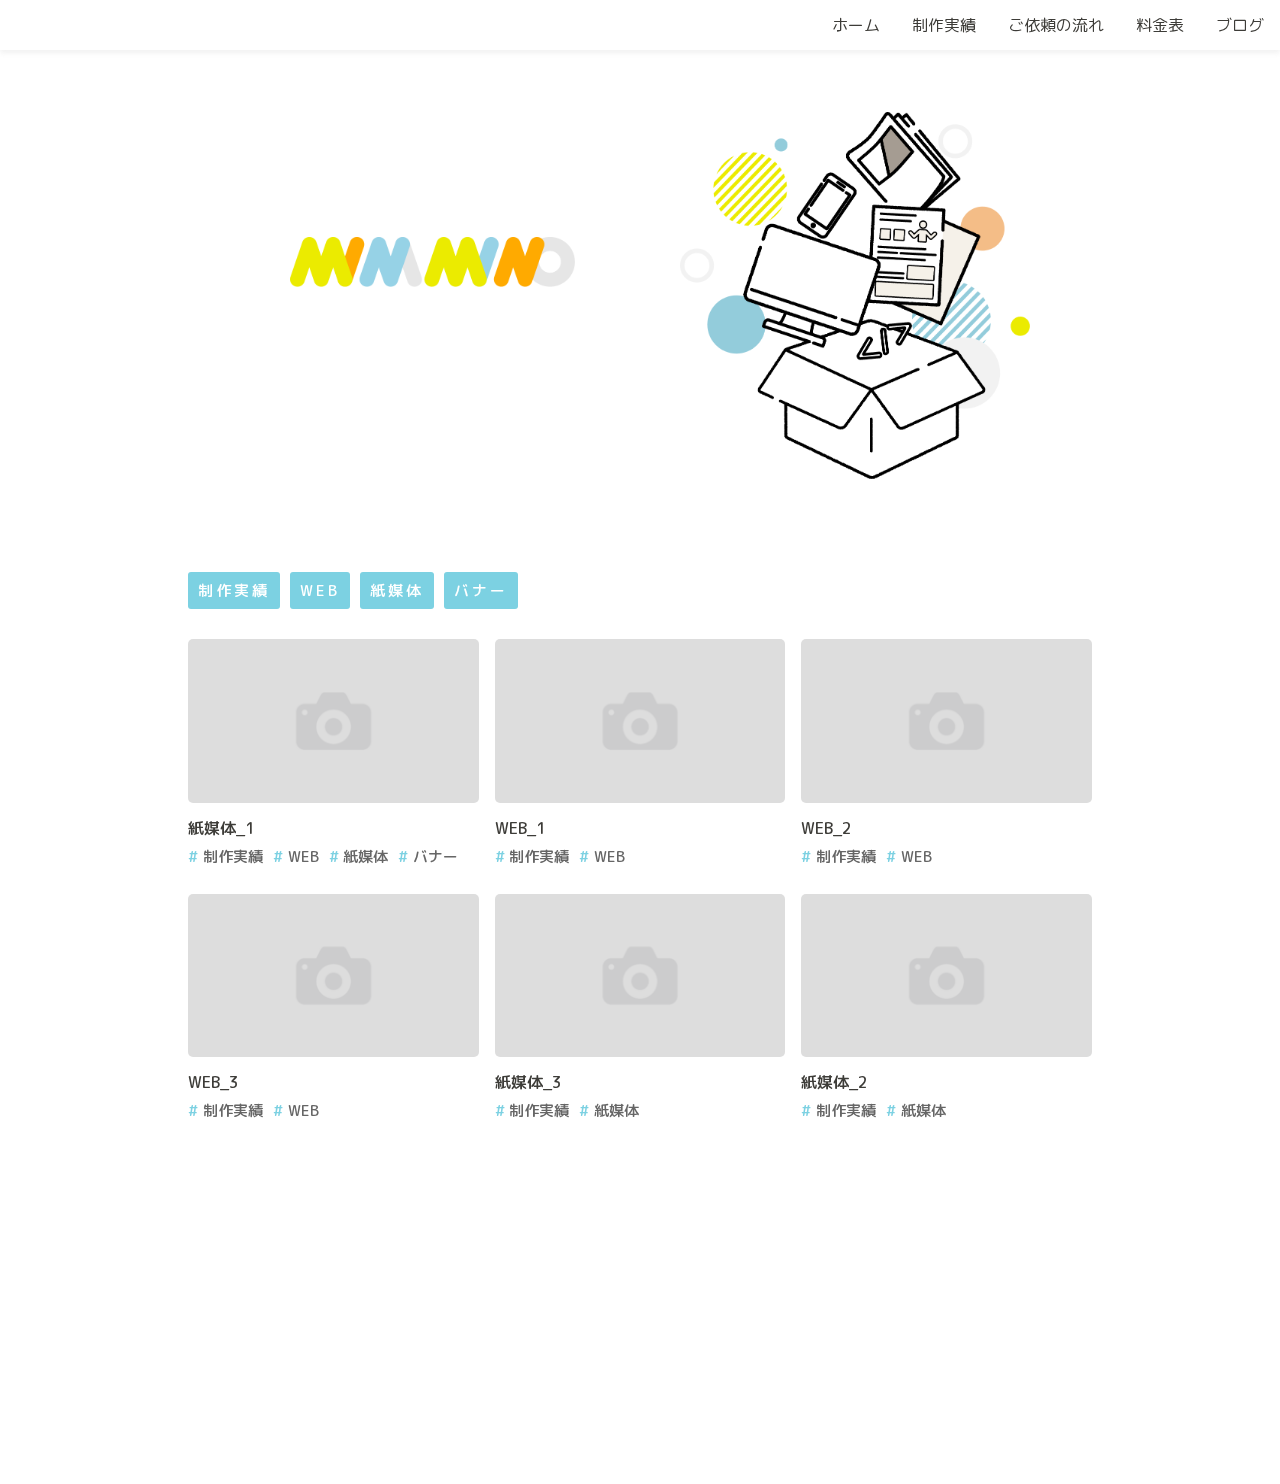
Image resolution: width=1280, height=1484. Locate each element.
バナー (481, 590)
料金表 (1160, 25)
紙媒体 (397, 590)
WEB (320, 590)
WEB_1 (520, 828)
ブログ (1240, 25)
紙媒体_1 (221, 828)
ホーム (856, 25)
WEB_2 (826, 828)
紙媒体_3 (528, 1082)
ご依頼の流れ (1056, 25)
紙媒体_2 (834, 1082)
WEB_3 (213, 1082)
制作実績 (944, 25)
